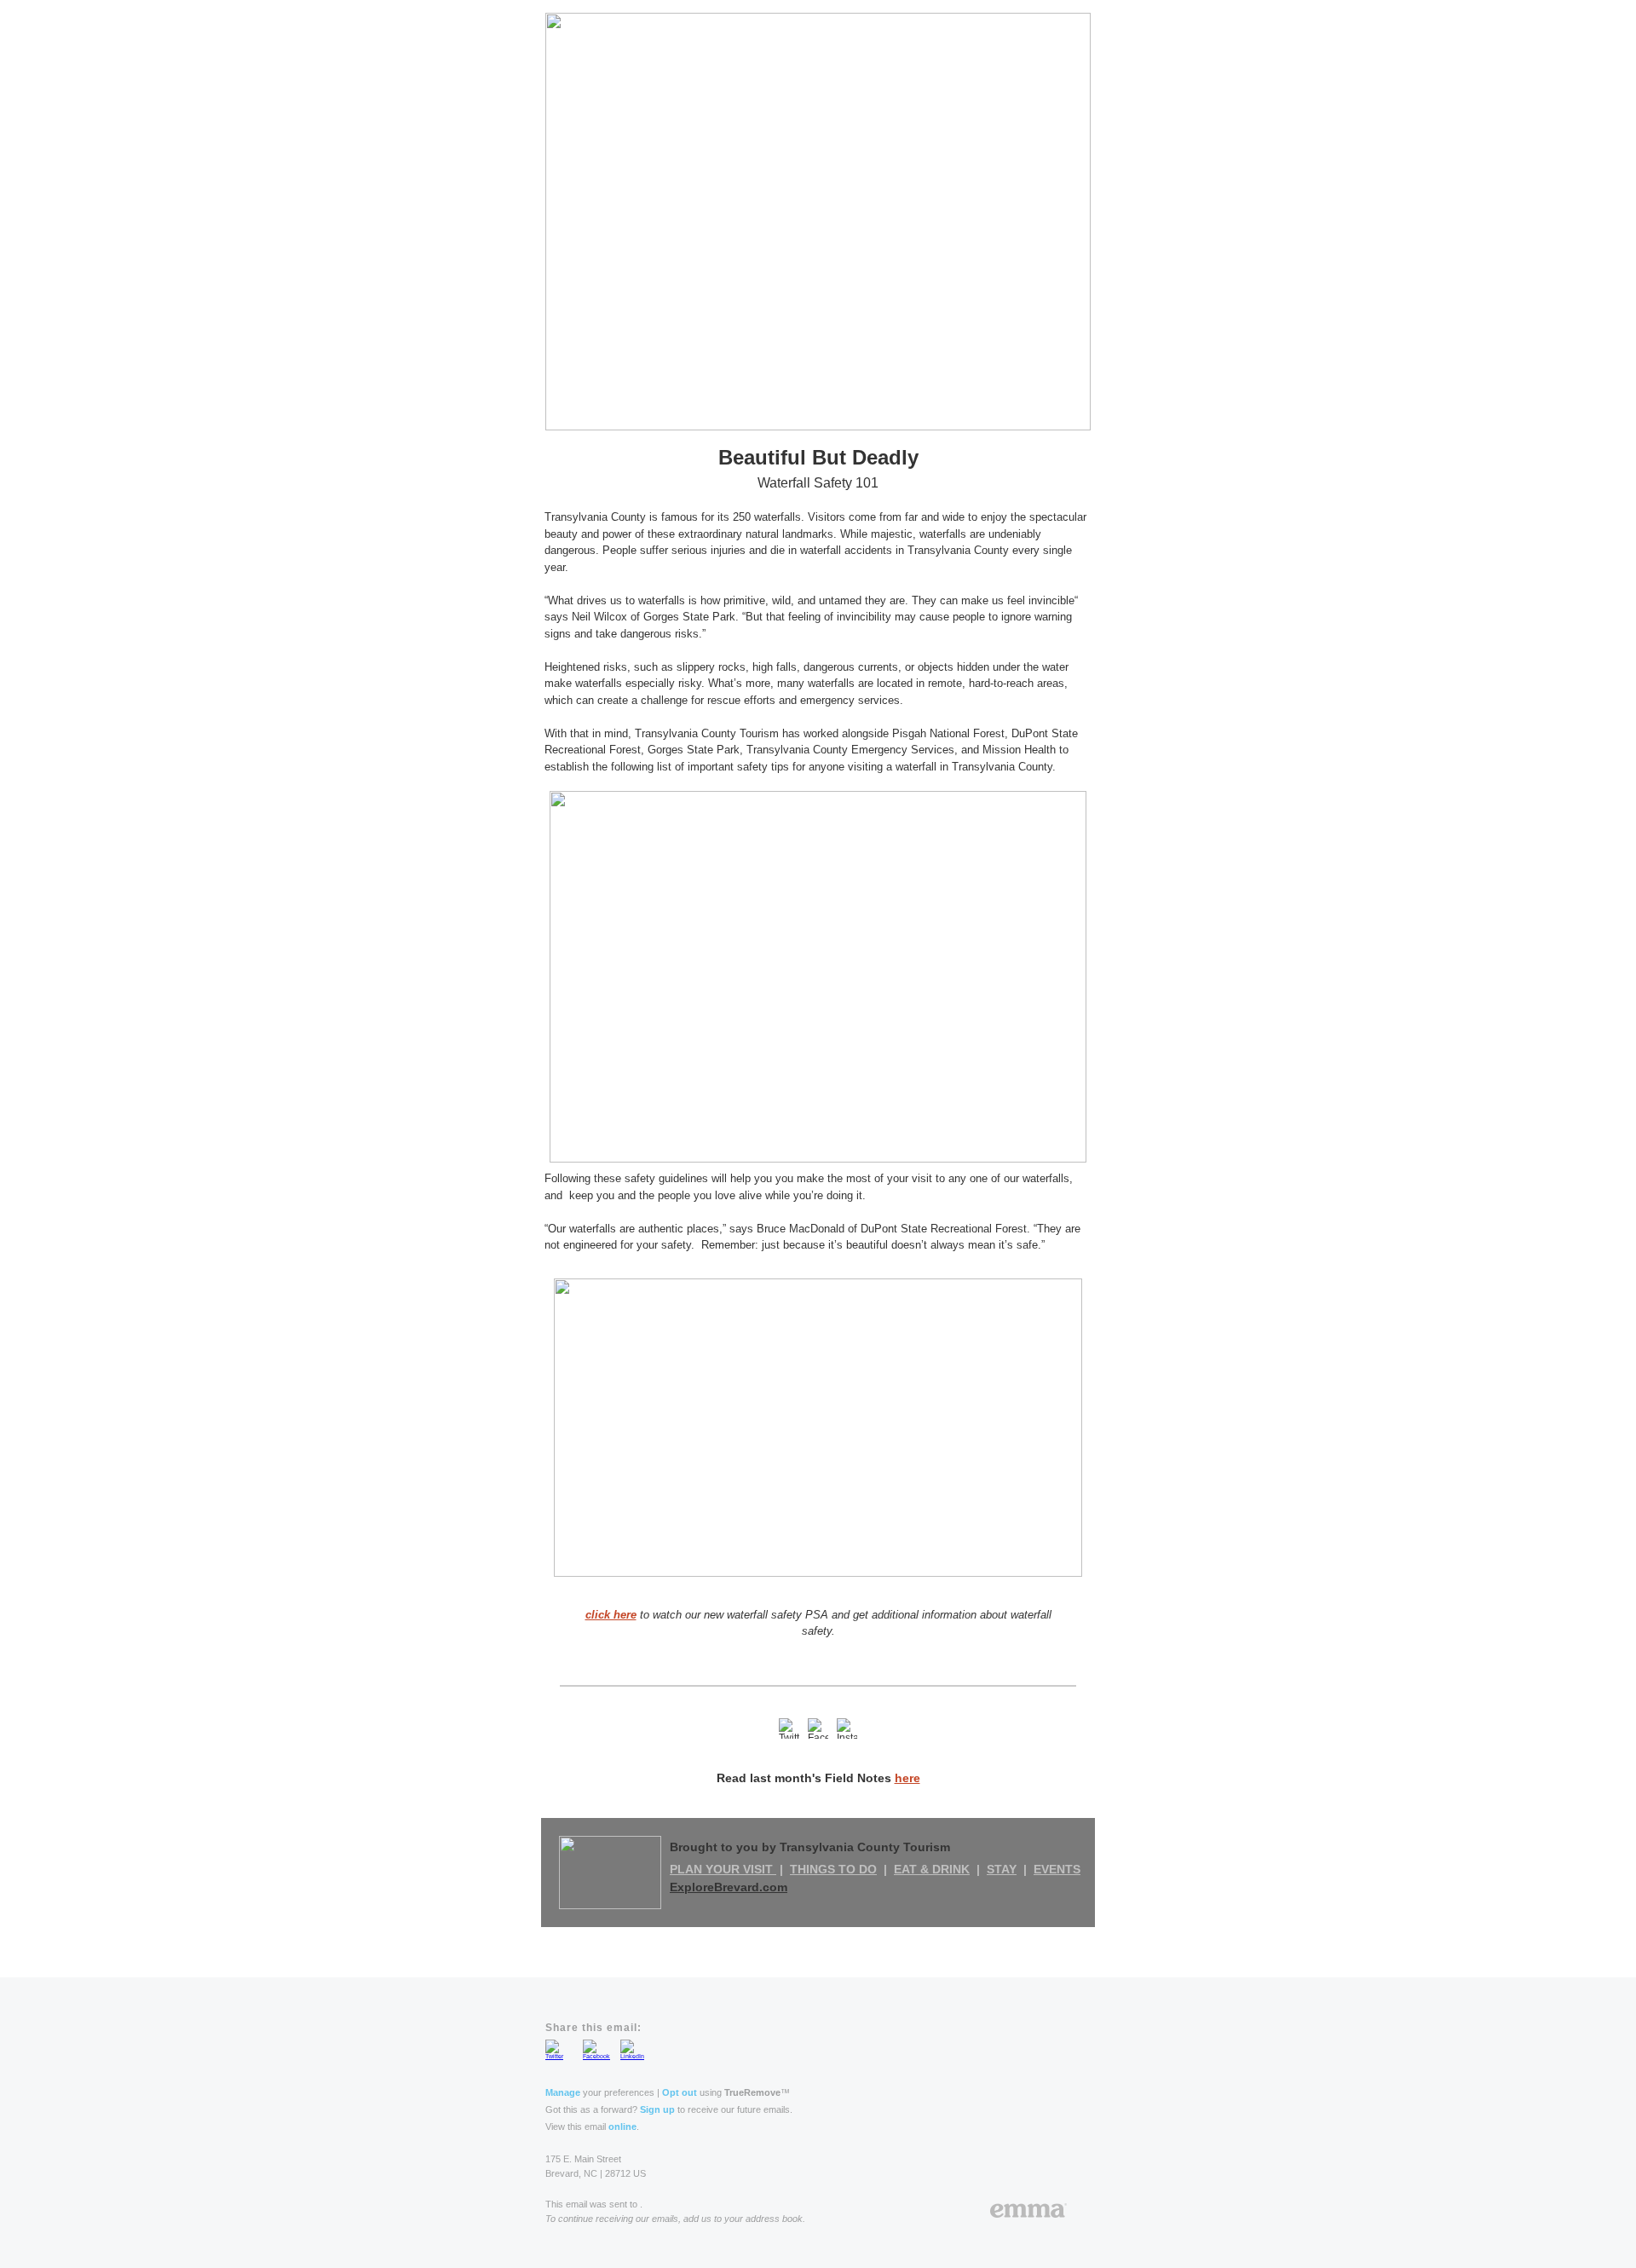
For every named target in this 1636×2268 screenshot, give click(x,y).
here (907, 1778)
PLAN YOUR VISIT (723, 1869)
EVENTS (1057, 1869)
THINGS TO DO (833, 1869)
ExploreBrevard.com (729, 1887)
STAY (1002, 1869)
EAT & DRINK (932, 1869)
